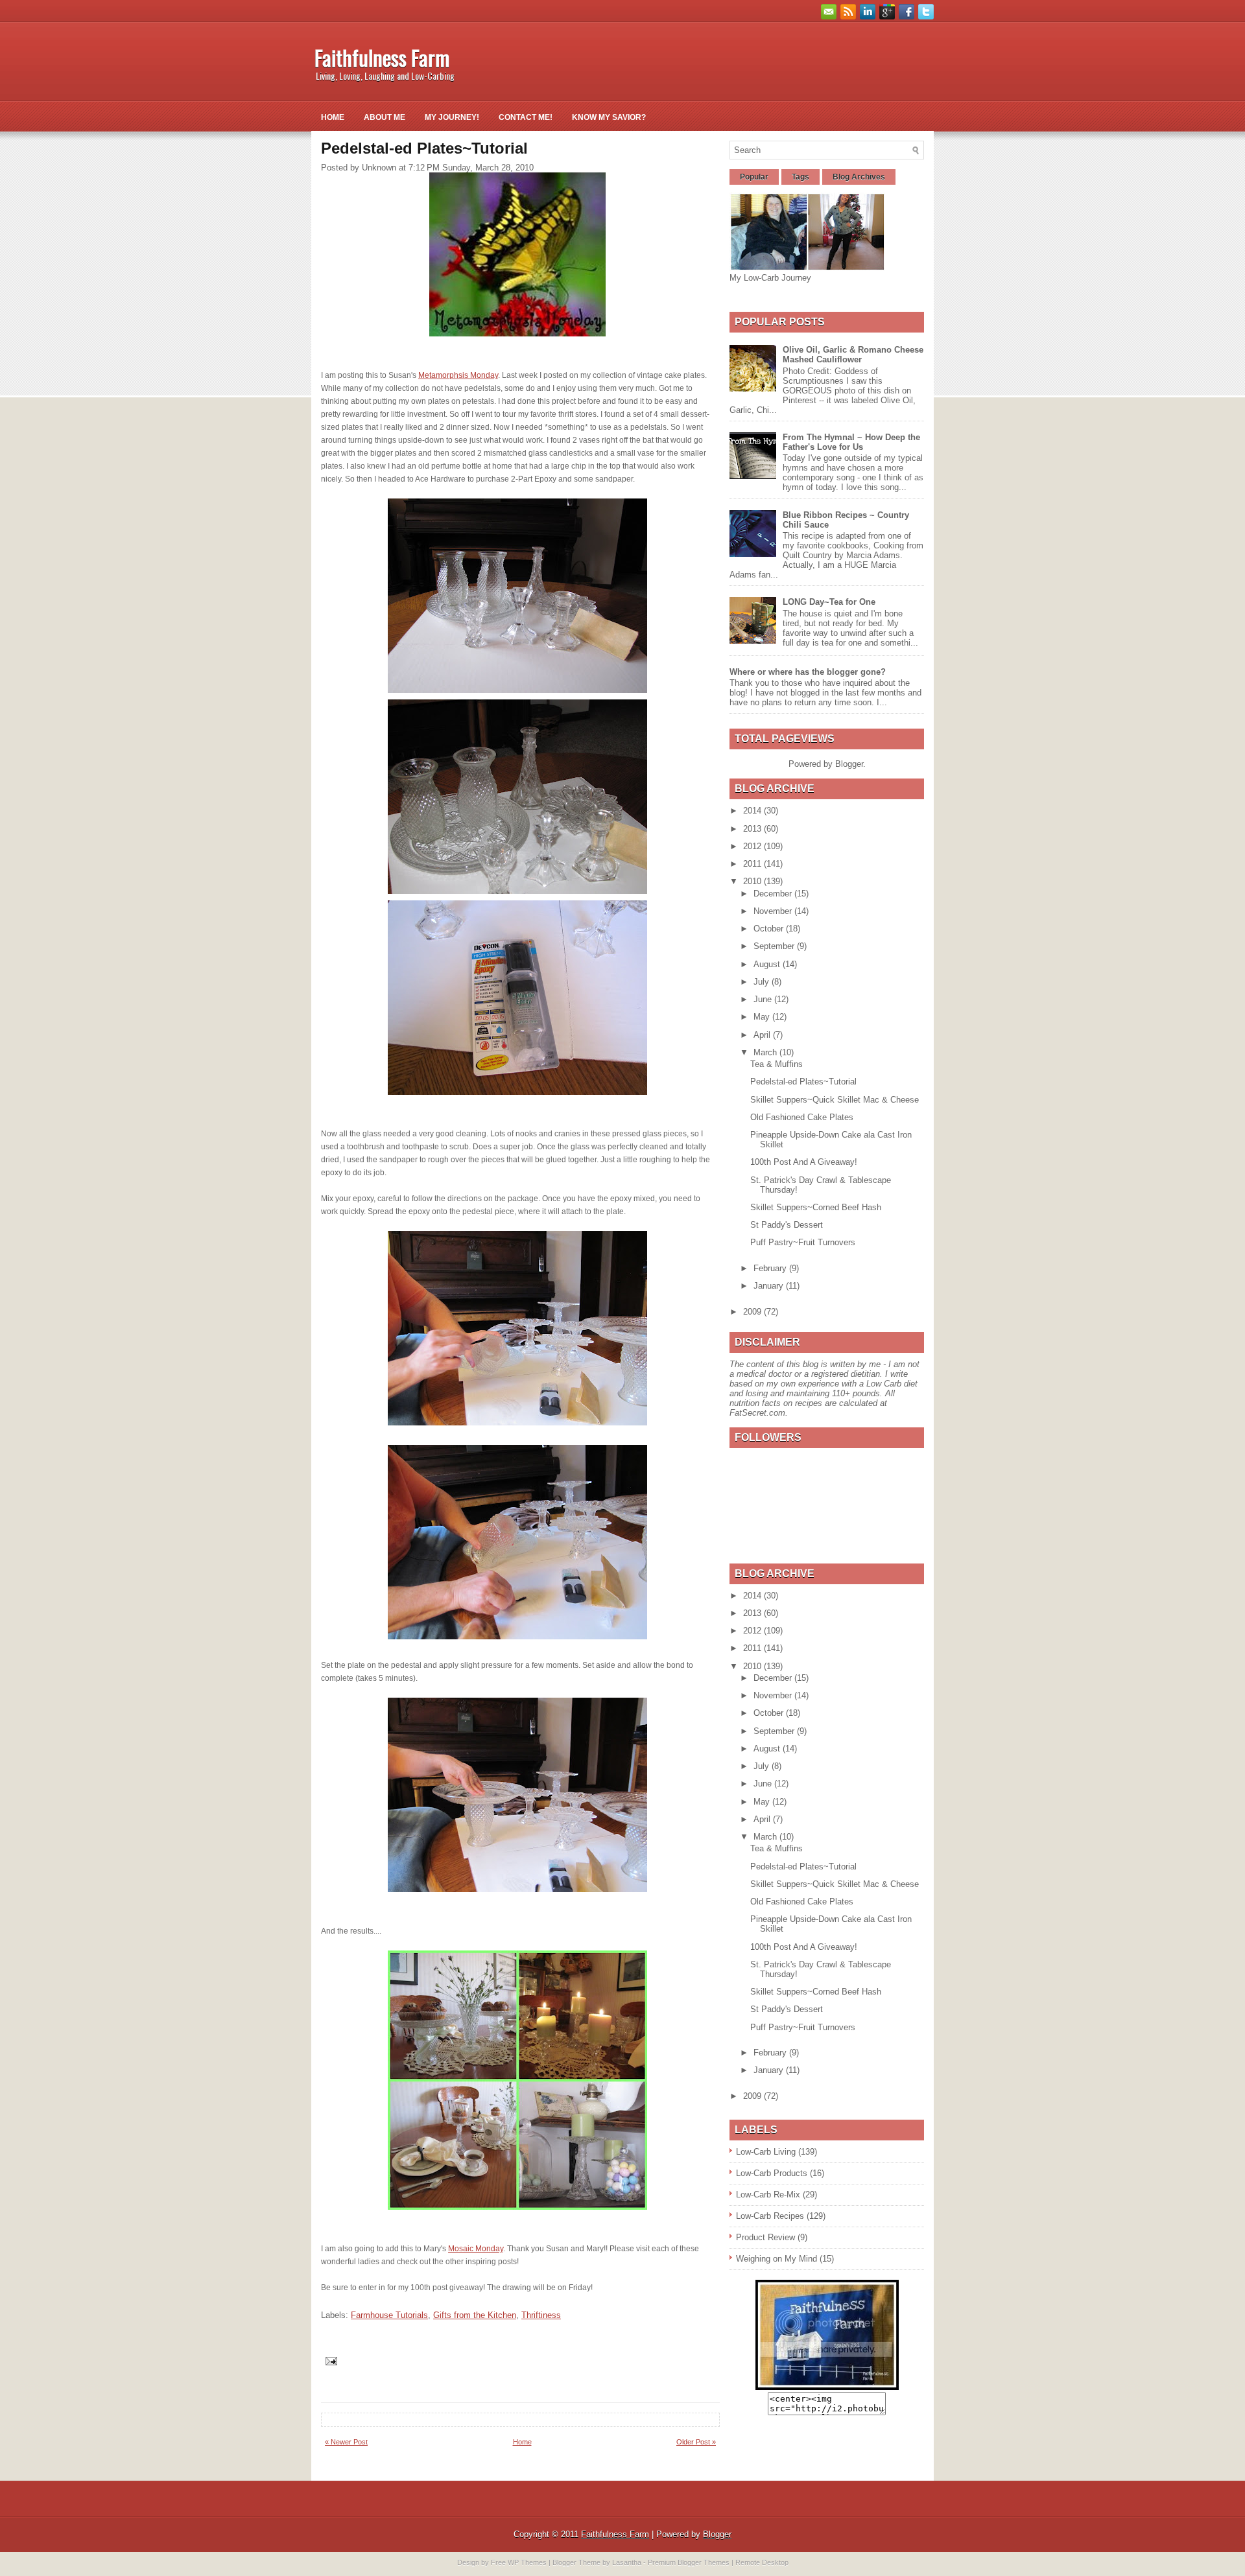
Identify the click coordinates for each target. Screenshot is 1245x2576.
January (770, 1286)
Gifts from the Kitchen (475, 2315)
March (766, 1052)
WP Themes (527, 2562)
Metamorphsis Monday (458, 375)
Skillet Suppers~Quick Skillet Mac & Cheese (835, 1100)
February (771, 1268)
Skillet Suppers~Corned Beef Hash (816, 1207)
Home (333, 117)
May (763, 1017)
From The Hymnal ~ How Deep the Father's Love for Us (851, 442)
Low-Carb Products (772, 2173)
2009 (753, 1312)
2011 (753, 864)
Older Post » (696, 2442)
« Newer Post (346, 2442)
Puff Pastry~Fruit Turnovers (803, 1242)
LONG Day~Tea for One (829, 602)
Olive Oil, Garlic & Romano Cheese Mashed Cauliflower (853, 355)
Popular (754, 177)
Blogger (849, 764)
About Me (385, 117)
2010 (753, 881)
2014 (753, 811)
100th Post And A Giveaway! (804, 1162)
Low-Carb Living (766, 2152)
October (770, 929)
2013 (753, 829)
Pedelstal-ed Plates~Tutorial (803, 1082)
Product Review (765, 2237)
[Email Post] (330, 2360)
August (768, 964)
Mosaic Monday (476, 2249)
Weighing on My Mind (777, 2259)
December (774, 894)
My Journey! (452, 117)
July (763, 982)
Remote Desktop (762, 2562)
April (763, 1035)
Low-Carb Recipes (770, 2216)
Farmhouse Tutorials (389, 2315)
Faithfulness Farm (382, 57)
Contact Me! (526, 117)
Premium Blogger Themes (689, 2562)
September (775, 946)
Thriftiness (541, 2315)
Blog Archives (859, 177)
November (774, 911)
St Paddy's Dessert (787, 1225)
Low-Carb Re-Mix (768, 2195)
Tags (800, 177)
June (764, 999)
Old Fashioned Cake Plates (802, 1117)
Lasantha (627, 2562)
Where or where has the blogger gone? (808, 672)
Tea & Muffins (777, 1064)
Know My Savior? (609, 117)
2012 (753, 846)
